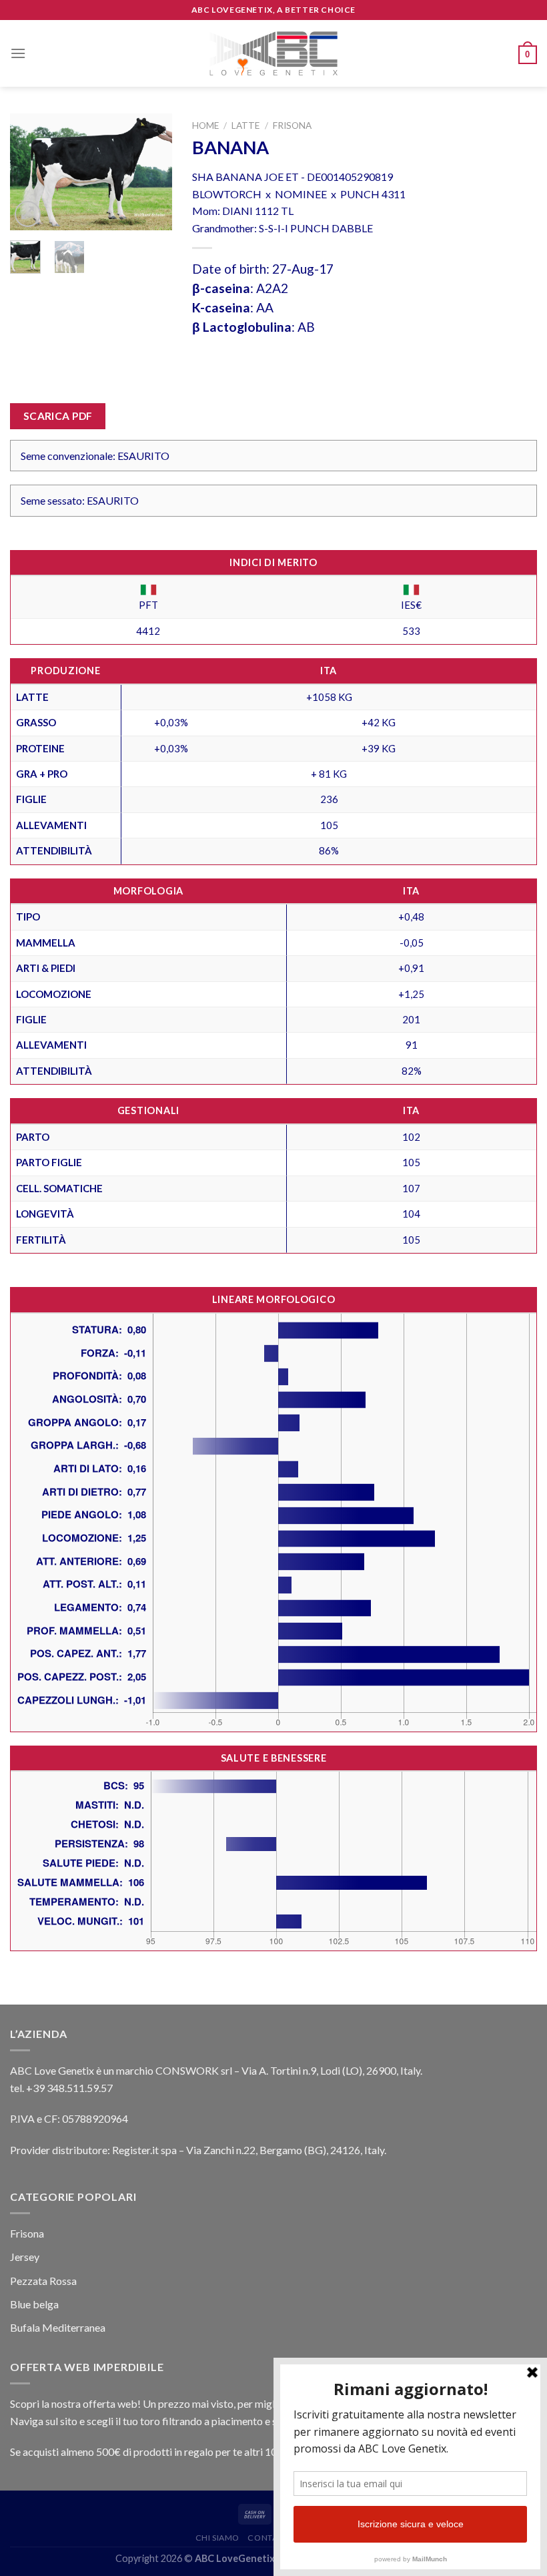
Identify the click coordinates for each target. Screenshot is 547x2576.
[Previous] (30, 173)
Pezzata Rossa (43, 2281)
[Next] (152, 173)
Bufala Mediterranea (58, 2327)
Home (205, 125)
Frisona (292, 125)
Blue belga (34, 2304)
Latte (245, 125)
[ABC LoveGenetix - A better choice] (274, 53)
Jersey (25, 2257)
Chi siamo (218, 2538)
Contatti (268, 2538)
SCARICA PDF (58, 416)
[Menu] (18, 53)
